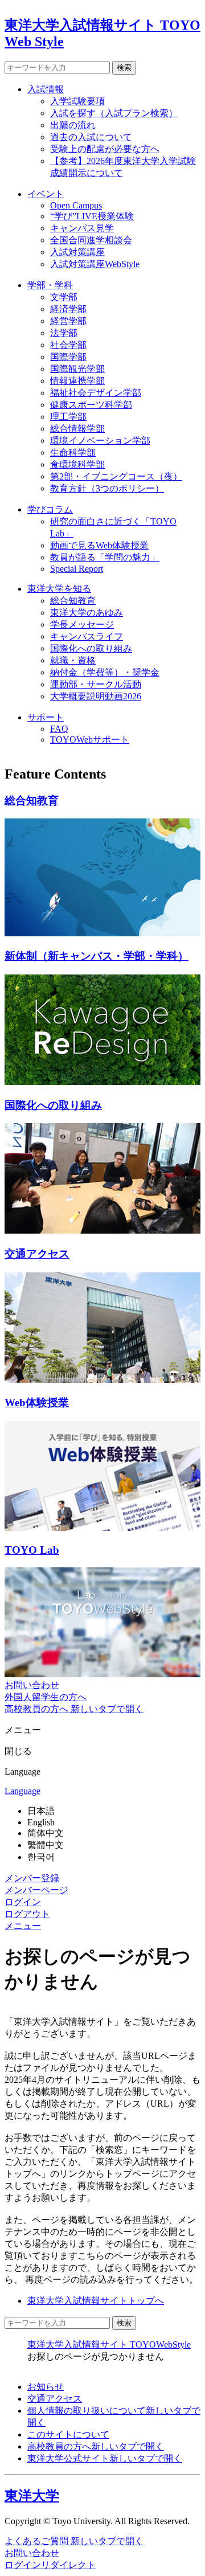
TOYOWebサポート (90, 740)
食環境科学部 (77, 464)
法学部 (64, 333)
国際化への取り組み (91, 648)
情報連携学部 (77, 381)
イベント (46, 194)
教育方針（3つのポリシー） (107, 488)
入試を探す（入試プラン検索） (114, 113)
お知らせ (46, 2387)
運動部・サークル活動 (96, 684)
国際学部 (68, 357)
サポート (46, 717)
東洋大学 (32, 2496)
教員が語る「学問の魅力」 (105, 557)
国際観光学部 (77, 369)
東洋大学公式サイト (105, 2458)
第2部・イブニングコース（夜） (116, 476)
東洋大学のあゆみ (87, 613)
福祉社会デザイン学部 (96, 393)
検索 (124, 67)
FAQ (59, 729)
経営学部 (68, 321)
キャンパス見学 (82, 228)
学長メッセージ (82, 624)
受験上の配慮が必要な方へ (105, 149)
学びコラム (50, 509)
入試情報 (46, 89)
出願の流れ (73, 125)
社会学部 (68, 345)
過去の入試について (91, 137)
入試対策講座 (77, 252)
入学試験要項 (77, 101)
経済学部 (68, 309)
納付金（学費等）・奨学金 (105, 672)
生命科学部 (73, 452)
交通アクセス (55, 2399)
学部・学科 (50, 285)
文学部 (64, 297)
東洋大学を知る (59, 589)
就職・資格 (73, 660)
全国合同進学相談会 (91, 240)
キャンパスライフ (87, 636)
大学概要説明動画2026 (96, 696)
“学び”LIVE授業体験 (92, 216)
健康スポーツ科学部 (91, 405)
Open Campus (76, 205)
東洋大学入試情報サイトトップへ (96, 2301)
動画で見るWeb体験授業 (99, 545)
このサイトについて (68, 2434)
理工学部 (68, 417)
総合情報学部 (77, 429)
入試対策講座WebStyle (95, 264)
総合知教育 (73, 601)
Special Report (77, 569)
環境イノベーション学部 (100, 441)
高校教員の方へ (96, 2446)
